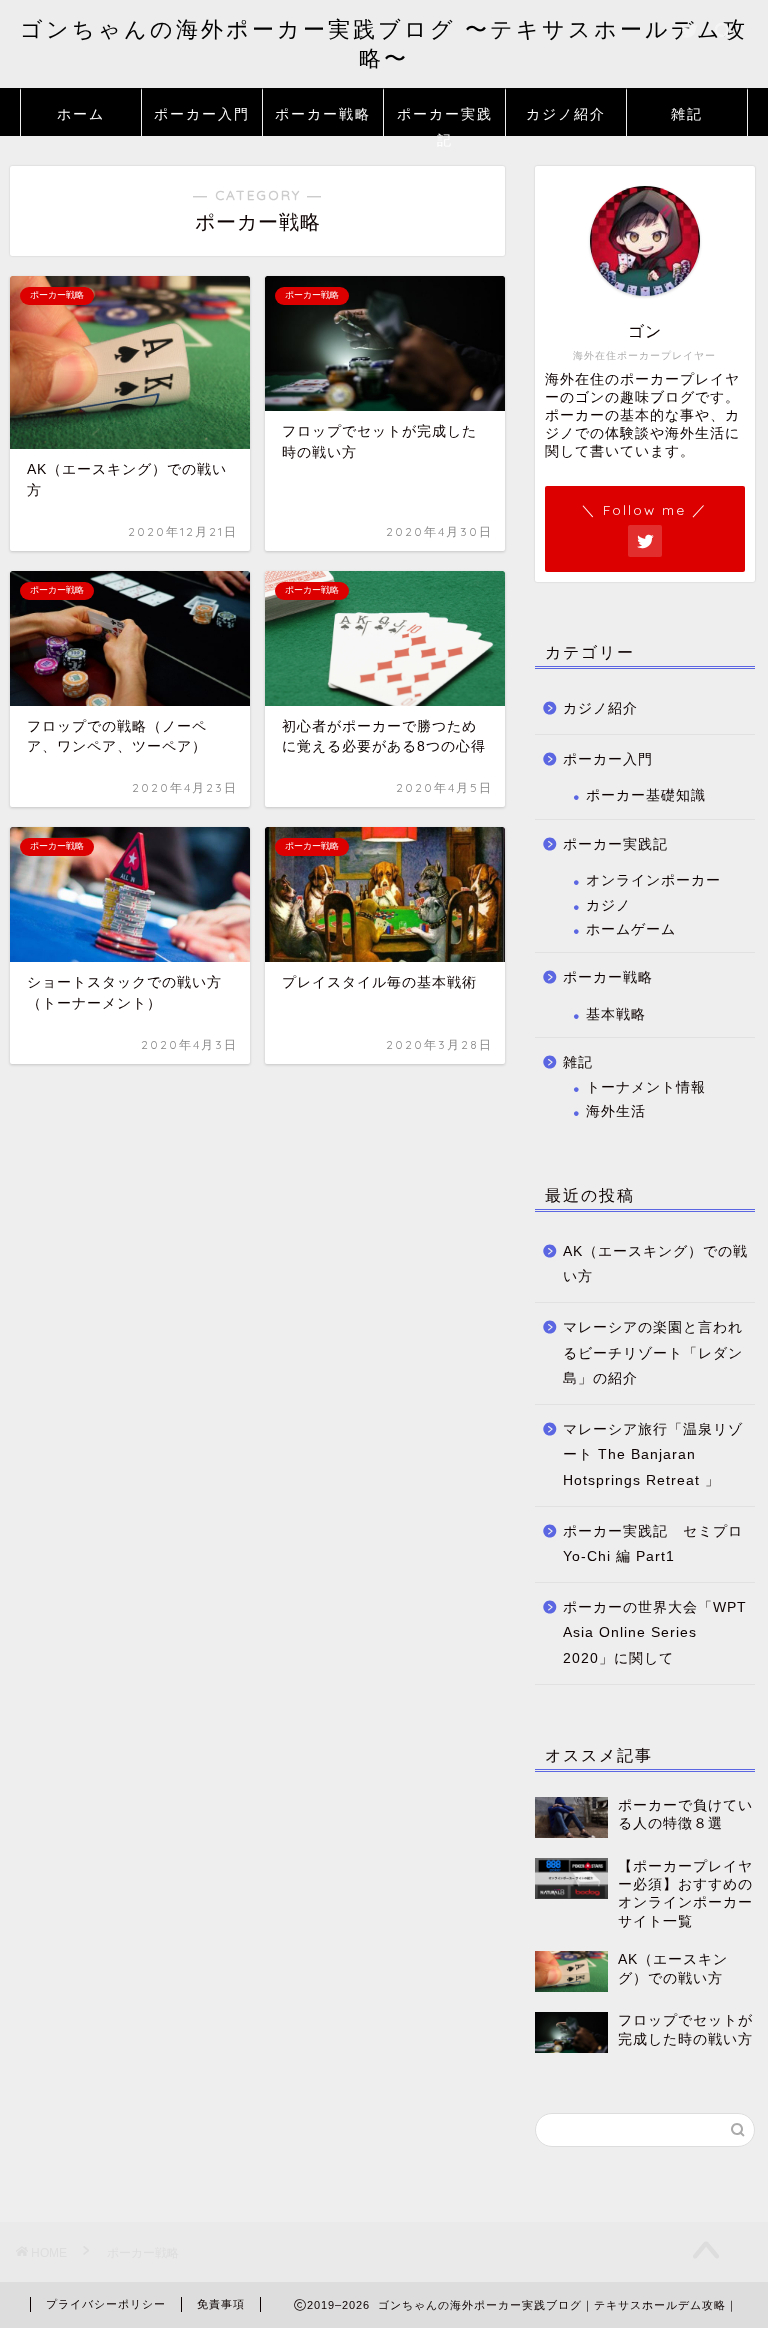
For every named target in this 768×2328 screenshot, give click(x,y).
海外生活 (616, 1111)
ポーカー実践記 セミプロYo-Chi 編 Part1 (653, 1544)
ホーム (81, 114)
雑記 (687, 114)
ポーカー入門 (202, 114)
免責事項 (221, 2304)
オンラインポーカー (653, 880)
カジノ (608, 905)
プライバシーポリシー (106, 2304)
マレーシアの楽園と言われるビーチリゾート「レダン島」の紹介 (653, 1353)
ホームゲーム (631, 929)
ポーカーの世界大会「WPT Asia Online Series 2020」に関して (655, 1633)
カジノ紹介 (566, 114)
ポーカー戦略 (323, 114)
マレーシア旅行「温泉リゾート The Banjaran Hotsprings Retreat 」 (653, 1455)
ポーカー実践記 (445, 120)
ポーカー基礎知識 (646, 795)
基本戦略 (616, 1014)
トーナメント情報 (646, 1087)
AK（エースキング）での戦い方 (655, 1264)
